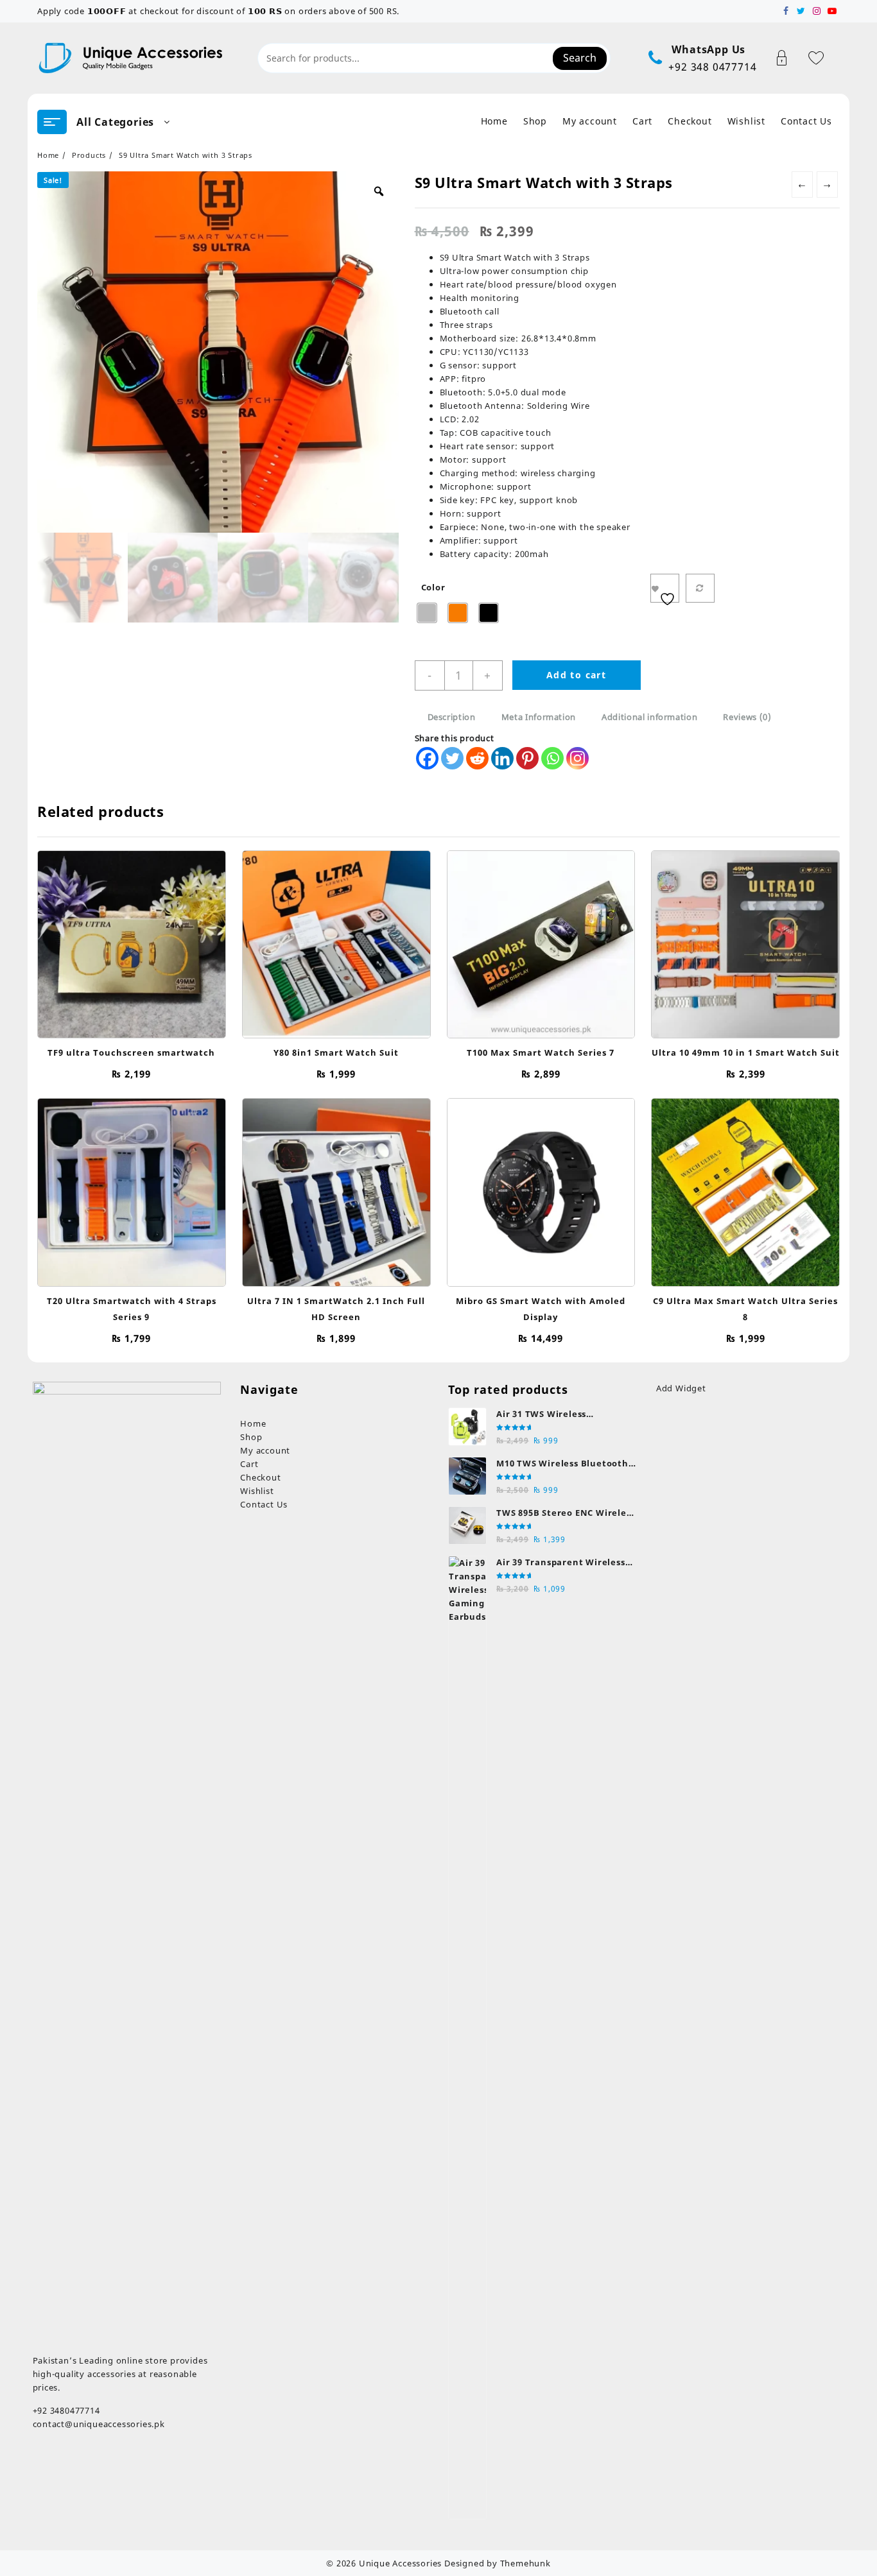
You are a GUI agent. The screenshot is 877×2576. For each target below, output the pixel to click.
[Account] (789, 58)
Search (580, 58)
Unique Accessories (400, 2563)
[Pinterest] (527, 758)
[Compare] (700, 588)
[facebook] (786, 11)
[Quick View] (118, 938)
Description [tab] (452, 717)
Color (433, 587)
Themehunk (525, 2563)
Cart (249, 1464)
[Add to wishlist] (665, 588)
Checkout (260, 1477)
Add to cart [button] (131, 1021)
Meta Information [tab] (539, 717)
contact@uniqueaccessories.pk (99, 2424)
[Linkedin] (502, 758)
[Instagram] (577, 758)
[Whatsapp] (552, 758)
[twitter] (801, 11)
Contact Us (264, 1504)
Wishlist (257, 1491)
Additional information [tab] (649, 717)
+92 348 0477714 (712, 67)
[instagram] (817, 11)
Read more (541, 1021)
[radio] (427, 613)
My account (265, 1450)
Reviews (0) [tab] (747, 717)
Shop (251, 1437)
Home (253, 1423)
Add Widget (681, 1388)
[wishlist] (143, 938)
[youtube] (832, 11)
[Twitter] (452, 758)
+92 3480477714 (66, 2410)
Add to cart (576, 675)
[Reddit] (477, 758)
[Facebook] (427, 758)
